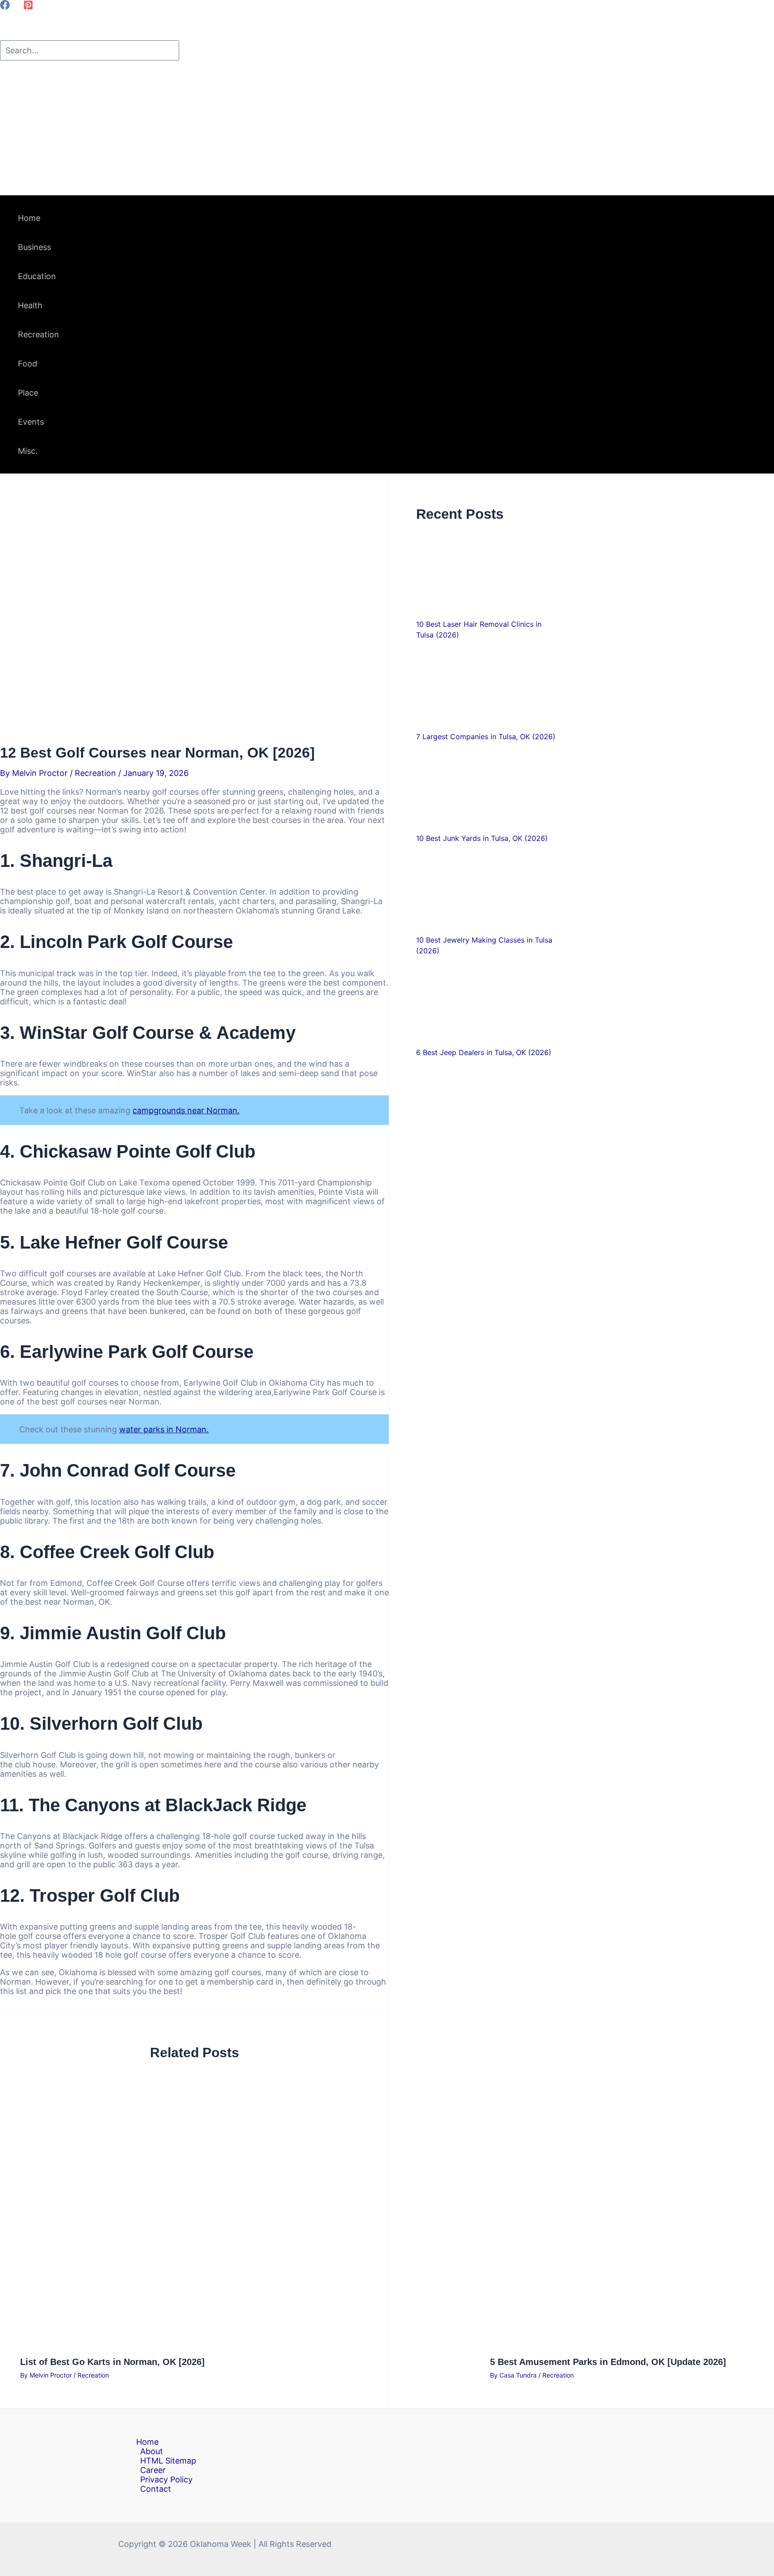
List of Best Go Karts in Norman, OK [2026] (112, 2362)
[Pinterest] (28, 7)
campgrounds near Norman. (186, 1110)
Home (147, 2442)
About (152, 2451)
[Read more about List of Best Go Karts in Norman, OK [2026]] (249, 2344)
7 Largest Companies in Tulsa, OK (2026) (486, 737)
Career (153, 2470)
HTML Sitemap (168, 2461)
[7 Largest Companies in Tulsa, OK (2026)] (486, 685)
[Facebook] (5, 7)
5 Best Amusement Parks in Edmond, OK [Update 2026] (608, 2362)
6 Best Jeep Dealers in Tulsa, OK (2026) (484, 1052)
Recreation (95, 773)
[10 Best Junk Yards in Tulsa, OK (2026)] (486, 786)
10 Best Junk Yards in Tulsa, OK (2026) (482, 838)
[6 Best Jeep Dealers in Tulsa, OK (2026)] (486, 1001)
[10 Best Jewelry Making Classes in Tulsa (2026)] (486, 888)
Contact (156, 2489)
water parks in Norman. (164, 1429)
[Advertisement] (387, 128)
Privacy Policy (166, 2479)
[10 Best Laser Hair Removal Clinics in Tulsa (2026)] (486, 572)
